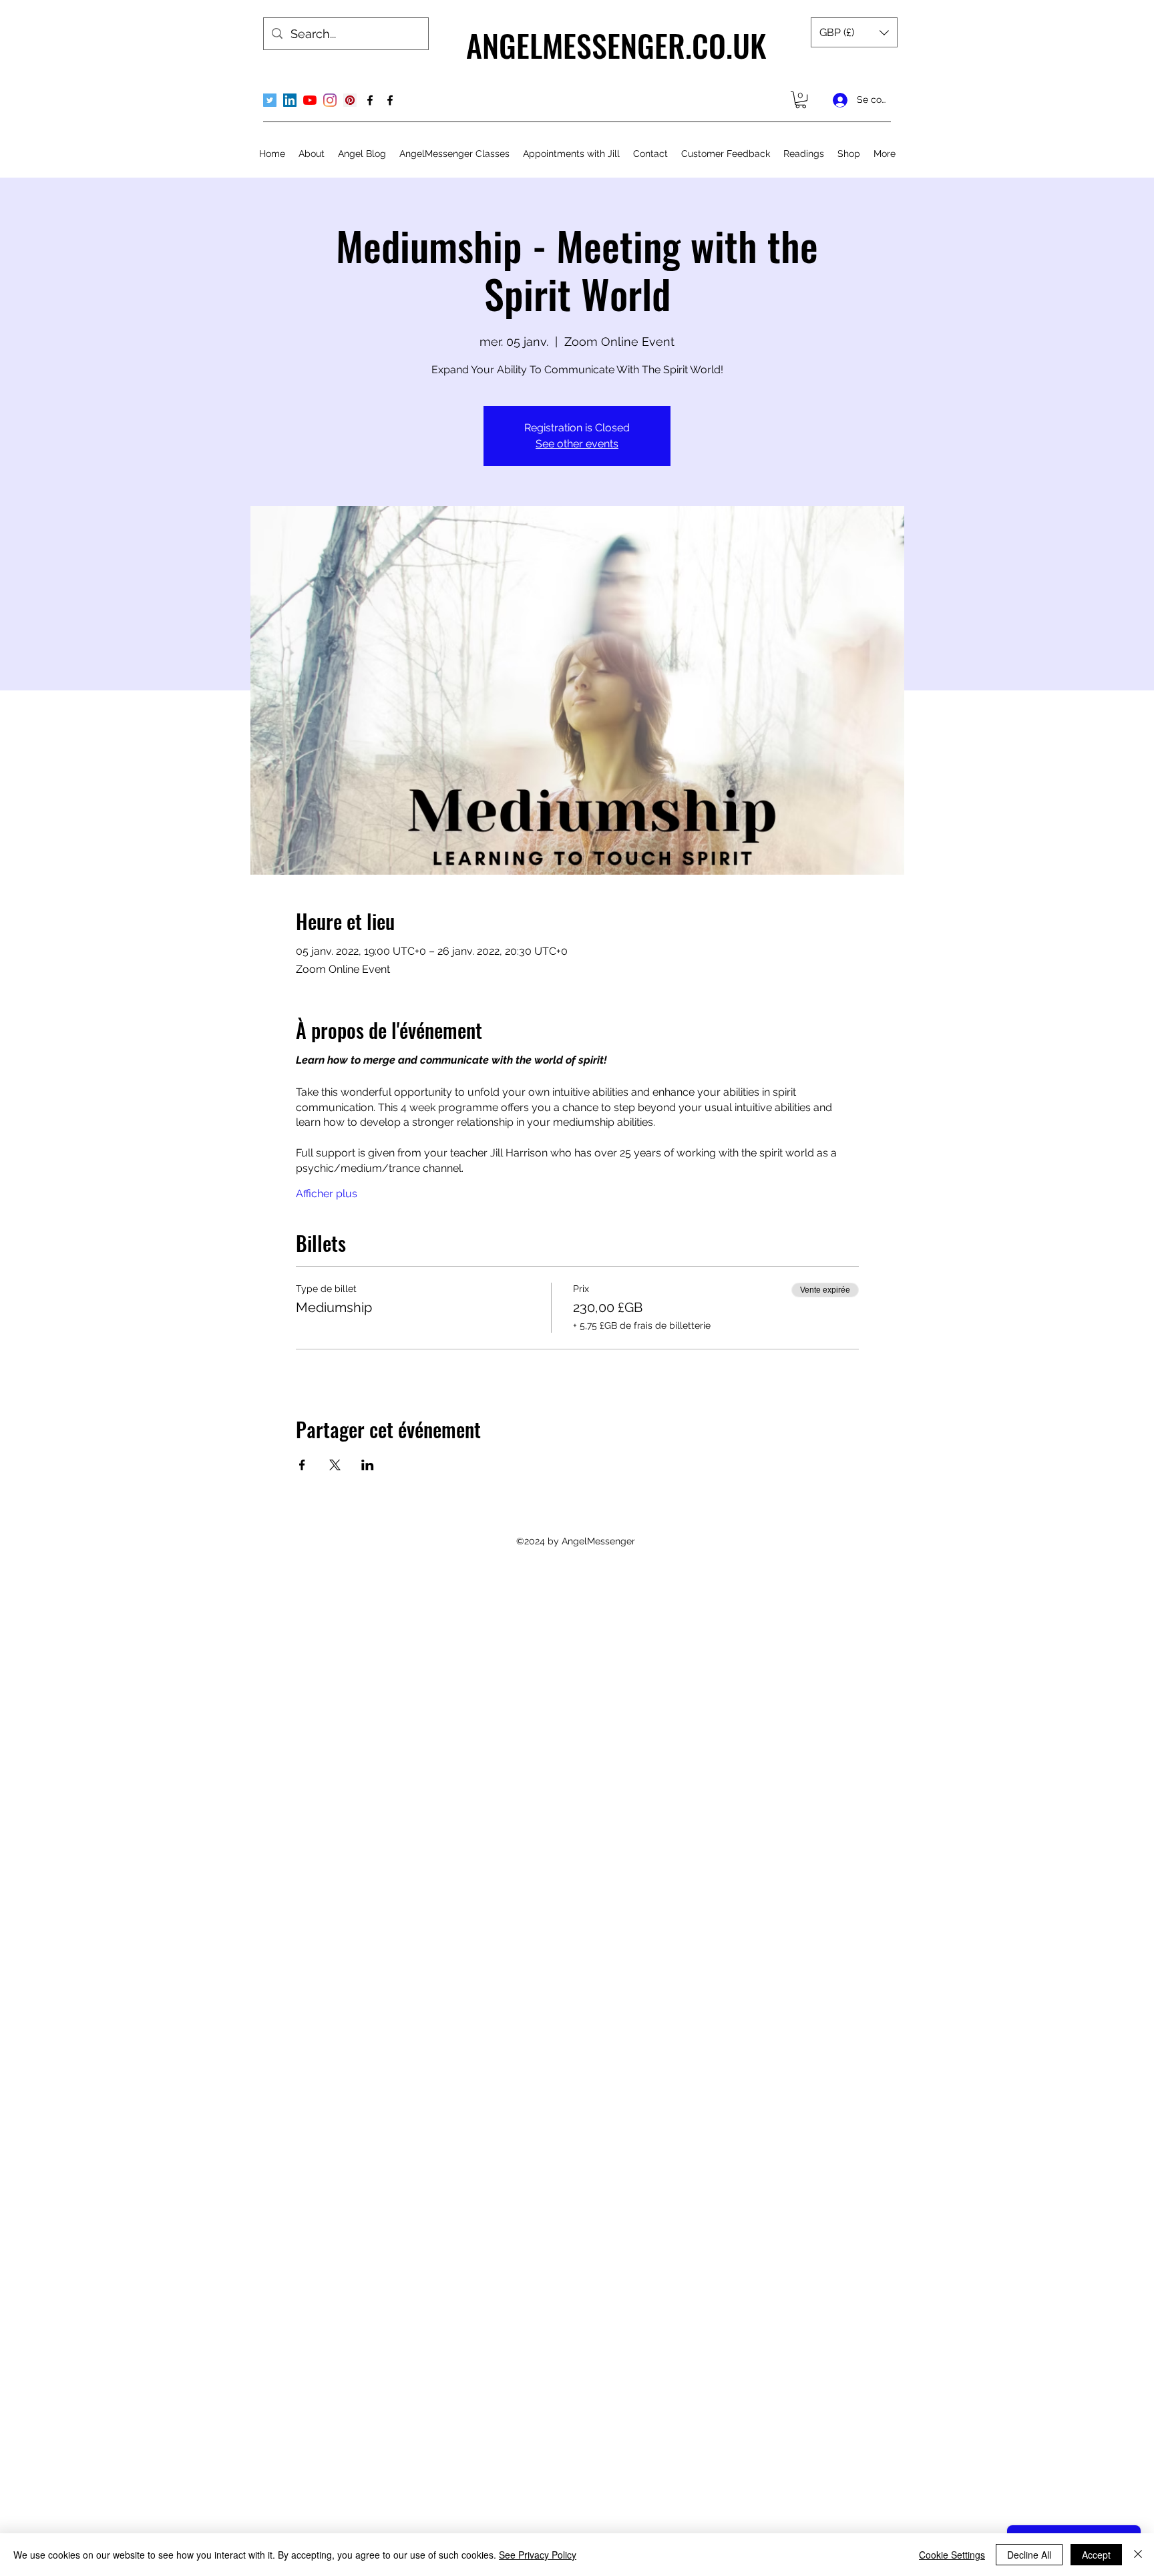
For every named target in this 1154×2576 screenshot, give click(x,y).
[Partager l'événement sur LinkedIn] (368, 1465)
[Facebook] (370, 100)
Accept (1096, 2555)
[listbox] (854, 32)
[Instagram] (330, 100)
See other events (577, 444)
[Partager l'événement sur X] (335, 1465)
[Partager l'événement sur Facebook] (302, 1465)
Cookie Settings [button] (952, 2555)
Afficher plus (327, 1194)
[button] (854, 32)
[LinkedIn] (290, 100)
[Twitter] (270, 100)
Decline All (1029, 2555)
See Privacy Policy (538, 2555)
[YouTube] (310, 100)
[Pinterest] (350, 100)
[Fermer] (1138, 2555)
